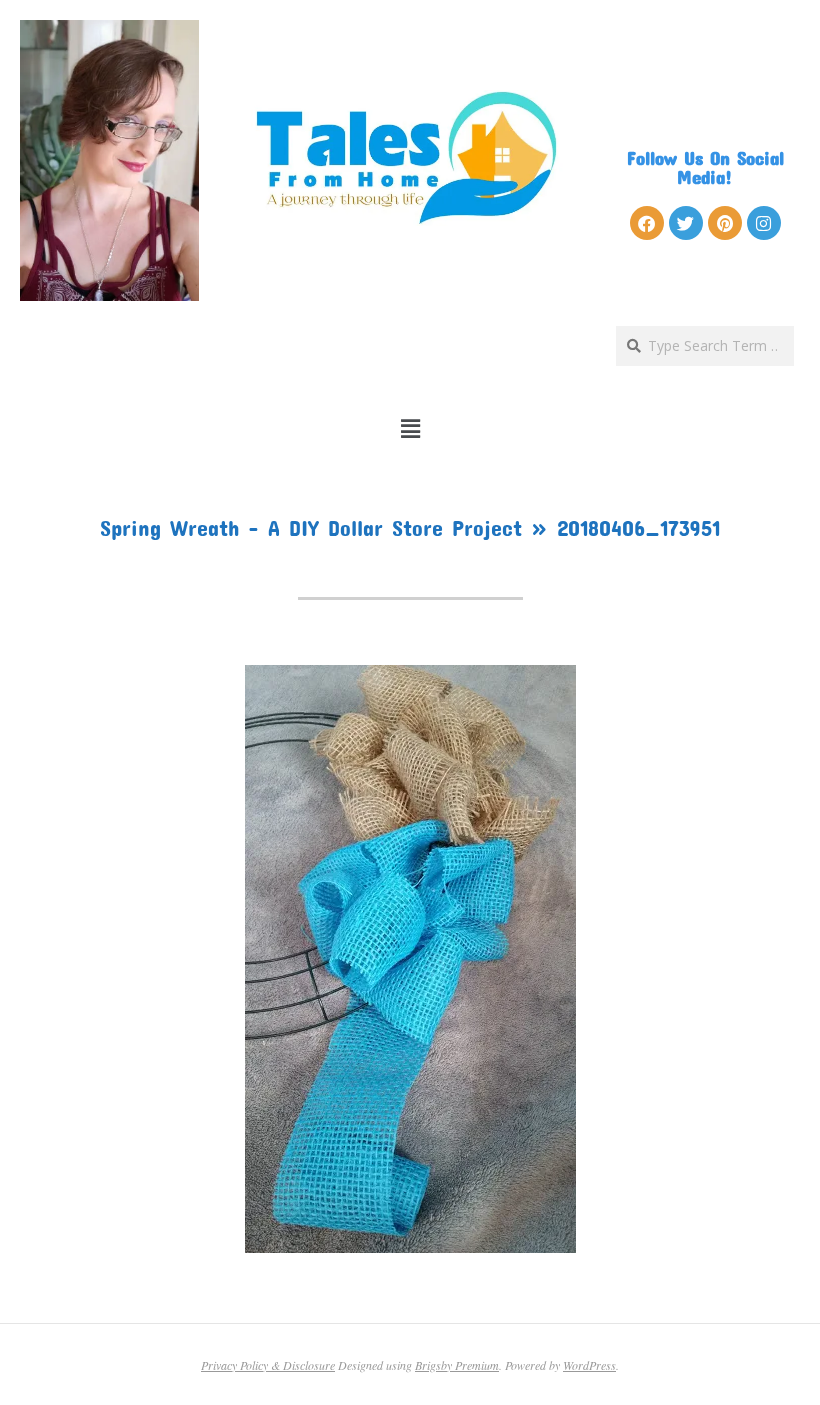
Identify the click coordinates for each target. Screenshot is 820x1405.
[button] (410, 429)
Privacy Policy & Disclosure (268, 1365)
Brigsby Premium (457, 1365)
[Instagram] (764, 223)
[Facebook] (647, 223)
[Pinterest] (725, 223)
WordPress (589, 1365)
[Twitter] (686, 223)
